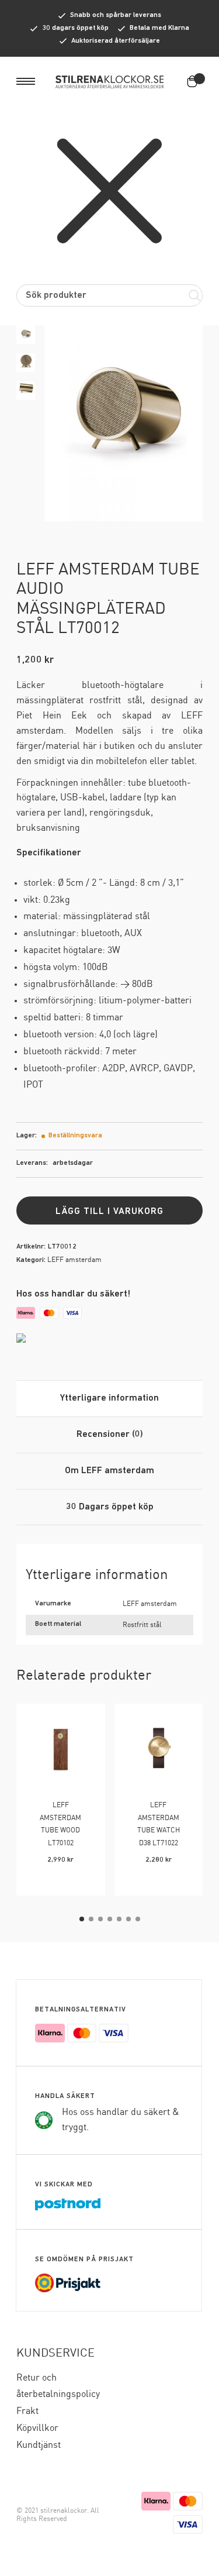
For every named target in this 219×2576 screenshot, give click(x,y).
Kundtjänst (39, 2445)
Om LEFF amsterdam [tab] (109, 1471)
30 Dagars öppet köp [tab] (110, 1507)
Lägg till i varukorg (109, 1212)
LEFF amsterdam (74, 1260)
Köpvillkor (37, 2428)
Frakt (27, 2411)
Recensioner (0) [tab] (110, 1435)
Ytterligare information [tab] (109, 1398)
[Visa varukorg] (194, 81)
